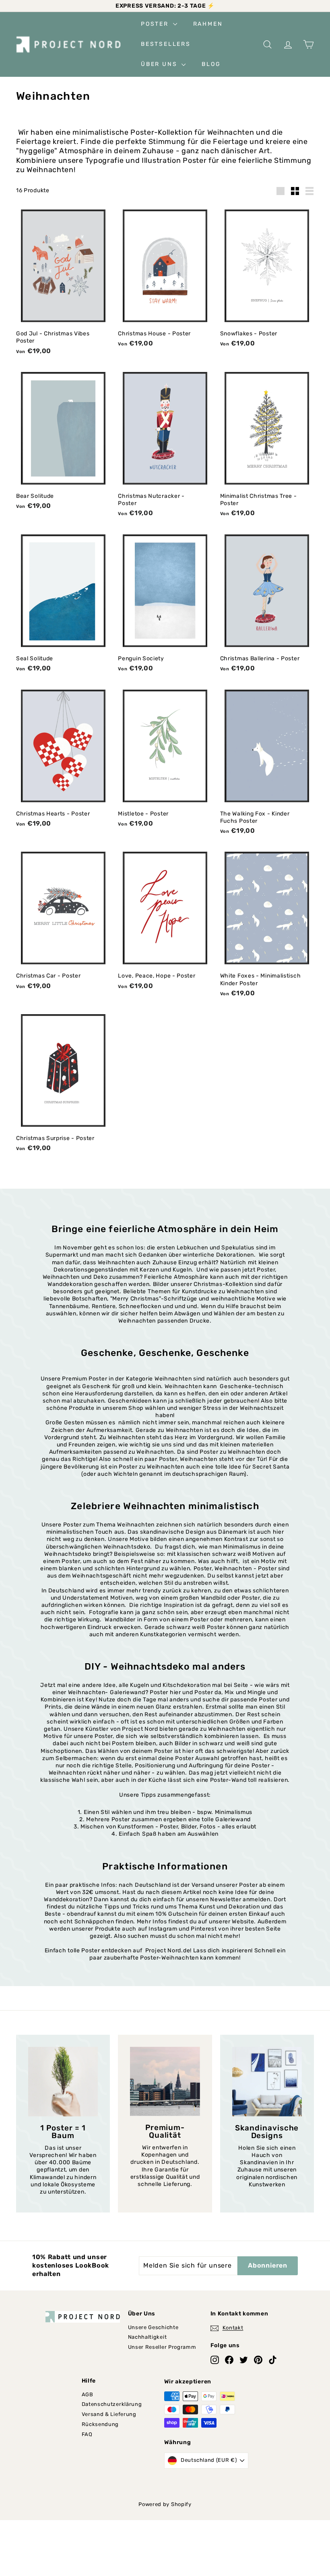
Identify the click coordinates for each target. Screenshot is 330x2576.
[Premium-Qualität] (165, 2082)
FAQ (87, 2434)
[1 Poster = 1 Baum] (63, 2082)
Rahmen (208, 24)
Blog (211, 64)
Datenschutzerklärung (112, 2404)
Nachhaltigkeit (147, 2337)
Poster (156, 24)
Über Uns (160, 64)
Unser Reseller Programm (162, 2347)
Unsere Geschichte (153, 2327)
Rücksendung (100, 2424)
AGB (88, 2394)
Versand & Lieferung (109, 2414)
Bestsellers (166, 44)
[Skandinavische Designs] (267, 2082)
